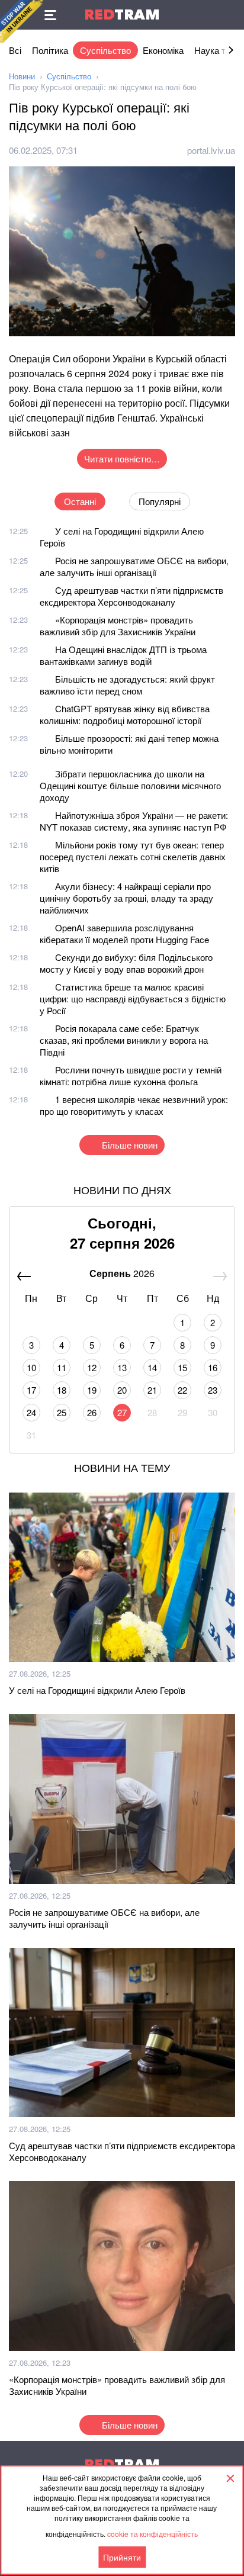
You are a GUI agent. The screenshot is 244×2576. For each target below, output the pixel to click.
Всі (15, 50)
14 (152, 1367)
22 (182, 1390)
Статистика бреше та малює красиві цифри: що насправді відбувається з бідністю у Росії (133, 998)
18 (62, 1390)
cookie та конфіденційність (152, 2534)
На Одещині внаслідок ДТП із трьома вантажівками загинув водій (123, 655)
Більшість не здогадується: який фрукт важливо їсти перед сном (127, 685)
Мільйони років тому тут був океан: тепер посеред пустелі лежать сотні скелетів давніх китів (133, 856)
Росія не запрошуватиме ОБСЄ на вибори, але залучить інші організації (134, 566)
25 (62, 1412)
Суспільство (105, 50)
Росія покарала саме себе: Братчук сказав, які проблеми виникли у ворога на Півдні (124, 1040)
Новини (22, 76)
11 (62, 1367)
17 (31, 1390)
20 (122, 1390)
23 (213, 1390)
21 (152, 1390)
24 (31, 1412)
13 (122, 1367)
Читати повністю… (122, 459)
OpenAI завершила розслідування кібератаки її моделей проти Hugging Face (124, 933)
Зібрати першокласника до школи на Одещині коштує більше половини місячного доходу (130, 785)
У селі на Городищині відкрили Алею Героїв (122, 537)
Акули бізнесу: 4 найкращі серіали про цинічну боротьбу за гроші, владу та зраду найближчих (126, 898)
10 (31, 1367)
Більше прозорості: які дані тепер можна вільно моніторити (129, 744)
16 (213, 1367)
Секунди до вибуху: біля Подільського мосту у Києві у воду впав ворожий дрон (126, 963)
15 (182, 1367)
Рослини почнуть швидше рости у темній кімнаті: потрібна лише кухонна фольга (131, 1075)
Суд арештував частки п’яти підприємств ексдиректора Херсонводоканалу (131, 596)
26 (92, 1412)
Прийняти (122, 2557)
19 (92, 1390)
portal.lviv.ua (211, 150)
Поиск (229, 15)
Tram (122, 15)
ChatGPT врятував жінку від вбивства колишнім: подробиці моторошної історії (125, 714)
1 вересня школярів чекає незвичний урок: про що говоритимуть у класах (134, 1105)
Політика (50, 50)
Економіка (163, 50)
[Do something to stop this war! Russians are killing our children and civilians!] (21, 21)
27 (122, 1412)
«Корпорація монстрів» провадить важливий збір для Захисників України (118, 625)
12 (92, 1367)
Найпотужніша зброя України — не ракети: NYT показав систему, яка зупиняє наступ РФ (134, 821)
